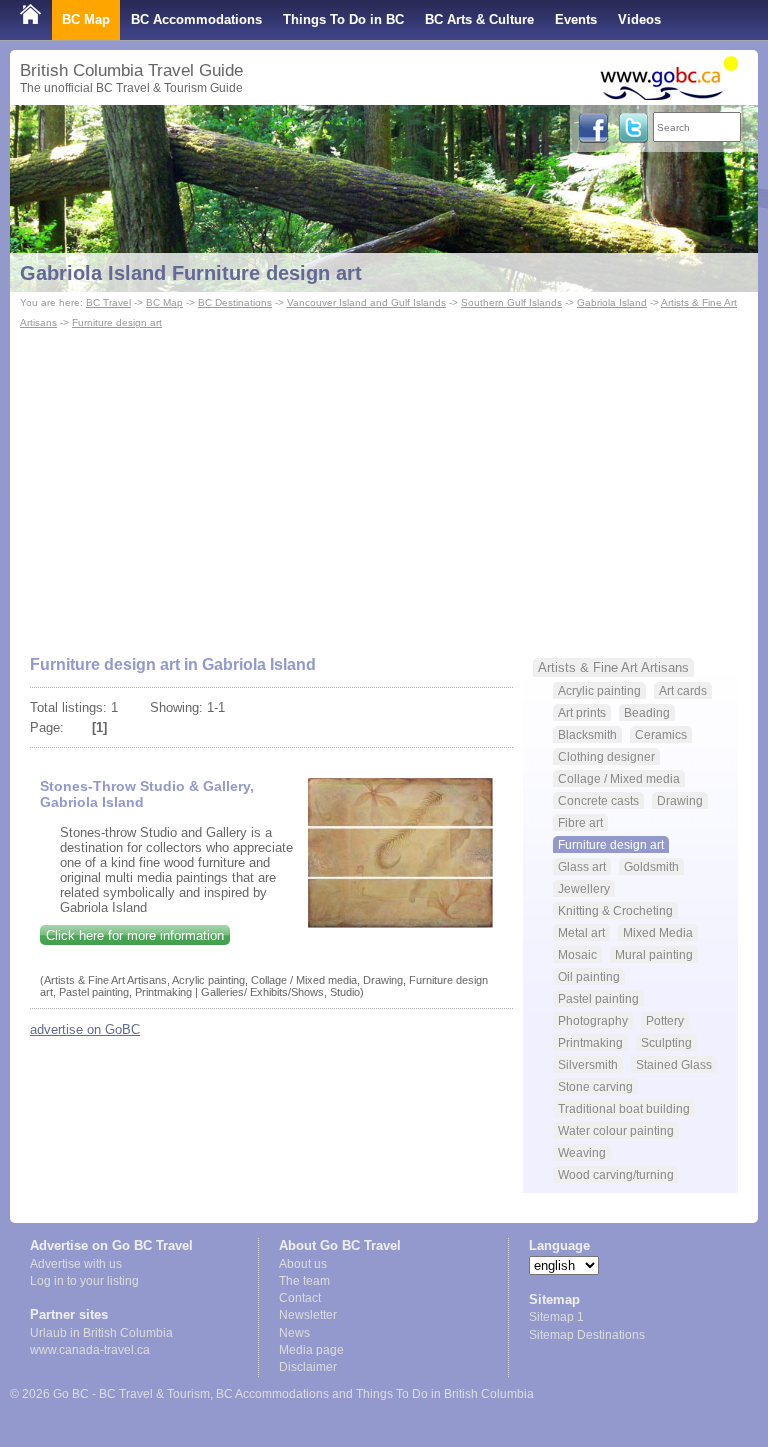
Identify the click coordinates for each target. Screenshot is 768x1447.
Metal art (581, 932)
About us (303, 1264)
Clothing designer (606, 756)
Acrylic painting (599, 690)
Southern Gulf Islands (511, 302)
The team (304, 1281)
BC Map (86, 19)
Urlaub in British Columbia (101, 1333)
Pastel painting (598, 998)
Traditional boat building (624, 1108)
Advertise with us (76, 1264)
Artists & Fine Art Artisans (613, 667)
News (294, 1333)
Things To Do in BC (343, 19)
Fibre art (580, 822)
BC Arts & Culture (479, 19)
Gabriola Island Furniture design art (191, 273)
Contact (300, 1298)
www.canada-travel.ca (90, 1350)
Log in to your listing (84, 1281)
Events (576, 19)
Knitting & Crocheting (615, 910)
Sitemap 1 (556, 1317)
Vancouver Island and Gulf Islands (366, 302)
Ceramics (661, 734)
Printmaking (590, 1042)
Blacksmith (587, 734)
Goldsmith (651, 866)
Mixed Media (658, 932)
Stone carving (595, 1086)
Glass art (582, 866)
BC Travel (108, 302)
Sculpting (666, 1042)
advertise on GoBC (85, 1029)
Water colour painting (616, 1130)
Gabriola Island (612, 302)
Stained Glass (674, 1064)
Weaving (582, 1152)
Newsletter (308, 1315)
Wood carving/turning (616, 1174)
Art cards (683, 690)
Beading (647, 712)
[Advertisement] (384, 483)
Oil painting (589, 976)
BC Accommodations (196, 19)
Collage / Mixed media (619, 778)
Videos (639, 19)
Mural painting (654, 954)
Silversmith (588, 1064)
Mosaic (577, 954)
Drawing (680, 800)
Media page (311, 1350)
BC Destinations (235, 302)
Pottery (665, 1020)
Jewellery (584, 888)
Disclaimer (308, 1367)
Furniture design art (117, 322)
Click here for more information (135, 935)
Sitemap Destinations (587, 1335)
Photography (593, 1020)
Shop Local (55, 59)
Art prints (582, 712)
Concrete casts (598, 800)
